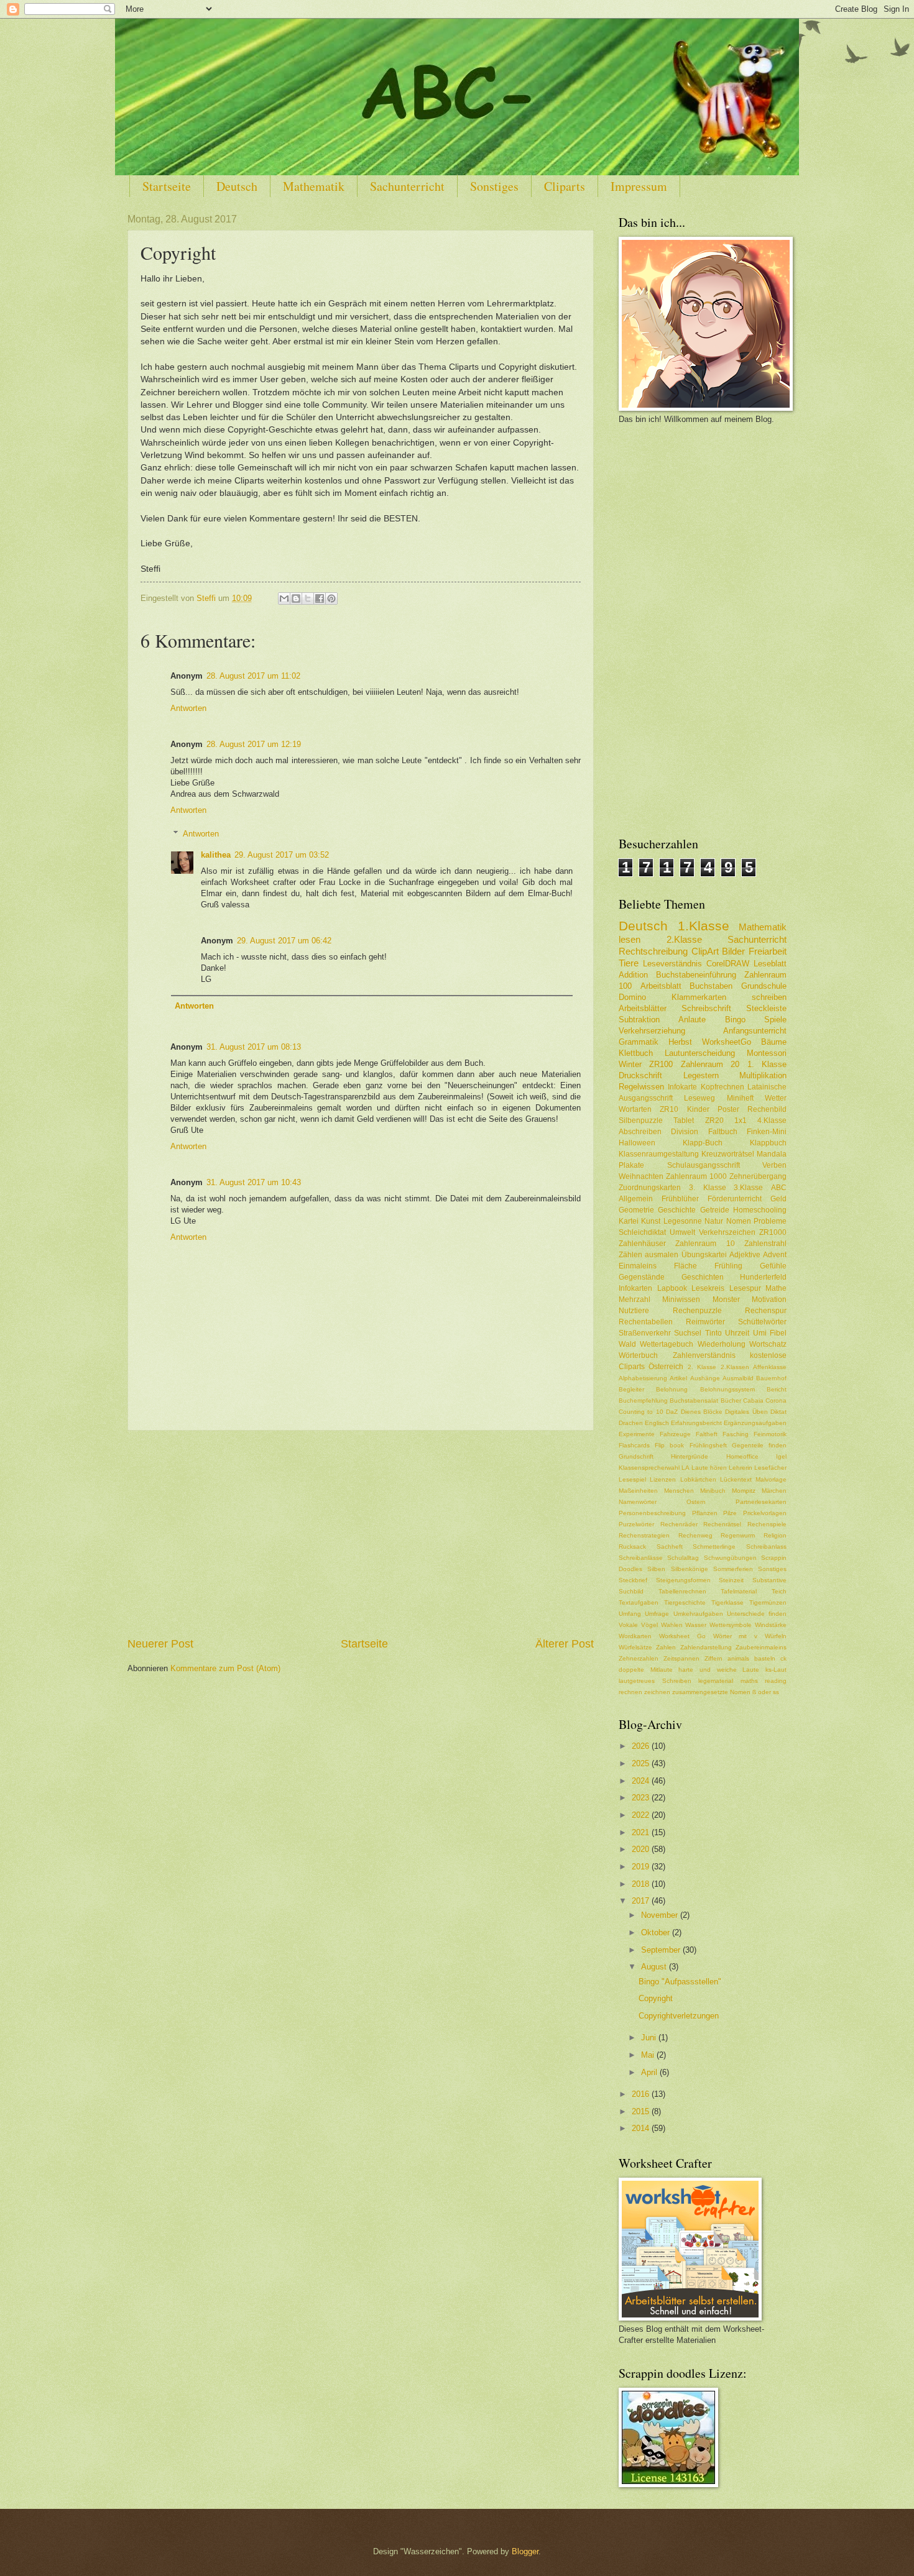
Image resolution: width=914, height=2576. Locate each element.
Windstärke (771, 1625)
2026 (642, 1746)
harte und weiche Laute (719, 1670)
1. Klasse (767, 1064)
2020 (642, 1849)
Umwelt (682, 1232)
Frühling (728, 1266)
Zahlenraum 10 (705, 1244)
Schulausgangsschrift (704, 1165)
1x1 (741, 1121)
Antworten (188, 708)
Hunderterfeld (763, 1277)
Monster (726, 1299)
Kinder (698, 1109)
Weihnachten (641, 1176)
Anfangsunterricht (755, 1031)
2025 (642, 1763)
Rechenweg (695, 1535)
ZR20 (714, 1121)
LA (685, 1468)
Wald (627, 1344)
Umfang (630, 1614)
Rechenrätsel (722, 1524)
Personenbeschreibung (652, 1513)
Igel (781, 1456)
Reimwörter (705, 1322)
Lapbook (672, 1288)
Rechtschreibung (653, 951)
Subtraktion (639, 1020)
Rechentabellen (646, 1322)
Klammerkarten (699, 997)
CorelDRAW (728, 964)
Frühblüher (680, 1199)
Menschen (679, 1491)
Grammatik (639, 1042)
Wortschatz (768, 1344)
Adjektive (745, 1255)
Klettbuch (636, 1053)
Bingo (735, 1020)
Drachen (631, 1423)
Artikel (678, 1378)
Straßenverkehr (645, 1333)
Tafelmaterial (739, 1591)
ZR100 (661, 1064)
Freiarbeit (768, 951)
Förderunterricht (735, 1199)
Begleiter (631, 1389)
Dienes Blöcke (702, 1412)
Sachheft (670, 1547)
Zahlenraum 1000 (696, 1176)
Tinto (713, 1333)
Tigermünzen (768, 1602)
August (655, 1967)
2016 (642, 2094)
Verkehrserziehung (652, 1031)
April (650, 2072)
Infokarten (635, 1288)
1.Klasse (704, 926)
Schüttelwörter (762, 1322)
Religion (775, 1535)
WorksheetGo (727, 1042)
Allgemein (636, 1199)
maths (749, 1681)
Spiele (775, 1020)
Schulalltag (683, 1558)
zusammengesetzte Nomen (711, 1692)
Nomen (739, 1221)
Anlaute (692, 1020)
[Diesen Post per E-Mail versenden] (284, 598)
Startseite (167, 186)
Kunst (651, 1221)
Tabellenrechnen (682, 1591)
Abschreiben (640, 1132)
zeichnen (657, 1692)
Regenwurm (738, 1535)
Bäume (774, 1042)
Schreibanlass (766, 1547)
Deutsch (237, 186)
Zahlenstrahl (765, 1244)
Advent (775, 1255)
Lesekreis (708, 1288)
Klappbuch (768, 1143)
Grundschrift (636, 1456)
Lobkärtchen (698, 1479)
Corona (776, 1400)
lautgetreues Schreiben (655, 1681)
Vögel (649, 1625)
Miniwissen (681, 1299)
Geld (778, 1199)
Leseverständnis (672, 964)
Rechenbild (767, 1109)
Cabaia (753, 1400)
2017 (642, 1901)
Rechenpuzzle (697, 1311)
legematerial (716, 1681)
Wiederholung (722, 1344)
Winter (630, 1064)
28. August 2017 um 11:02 (253, 676)
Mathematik (314, 186)
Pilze (730, 1513)
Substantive (769, 1580)
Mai (649, 2055)
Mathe (776, 1288)
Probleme (770, 1221)
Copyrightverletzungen (679, 2016)
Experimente (637, 1434)
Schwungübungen (730, 1558)
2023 (642, 1798)
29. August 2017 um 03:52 (282, 855)
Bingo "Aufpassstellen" (680, 1982)
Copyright (656, 1998)
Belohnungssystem (727, 1389)
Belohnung (672, 1389)
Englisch (657, 1423)
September (662, 1950)
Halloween (637, 1143)
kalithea (216, 855)
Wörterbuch (638, 1355)
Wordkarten (635, 1636)
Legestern (701, 1075)
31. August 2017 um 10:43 (254, 1182)
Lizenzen (663, 1479)
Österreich (666, 1367)
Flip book (669, 1445)
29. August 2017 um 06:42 (284, 941)
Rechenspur (766, 1311)
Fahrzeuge (675, 1434)
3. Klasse (708, 1188)
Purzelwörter (636, 1524)
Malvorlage (771, 1479)
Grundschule (764, 986)
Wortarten (635, 1109)
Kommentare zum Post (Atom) (225, 1668)
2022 (642, 1815)
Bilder (733, 951)
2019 (642, 1867)
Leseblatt (770, 964)
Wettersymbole (731, 1625)
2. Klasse (702, 1367)
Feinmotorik (770, 1434)
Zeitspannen (681, 1658)
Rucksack (632, 1547)
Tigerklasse (727, 1602)
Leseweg (699, 1098)
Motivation (769, 1299)
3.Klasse (748, 1188)
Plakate (631, 1165)
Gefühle (773, 1266)
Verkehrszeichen (727, 1232)
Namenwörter (638, 1502)
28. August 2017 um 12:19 (254, 744)
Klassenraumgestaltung (659, 1154)
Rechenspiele (767, 1524)
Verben (774, 1165)
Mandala (772, 1154)
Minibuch (713, 1491)
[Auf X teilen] (308, 598)
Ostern (696, 1502)
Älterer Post (565, 1644)
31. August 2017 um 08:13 (254, 1047)
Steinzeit (731, 1580)
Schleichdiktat (642, 1232)
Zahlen (666, 1647)
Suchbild (631, 1591)
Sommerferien (733, 1569)
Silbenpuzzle (641, 1121)
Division (685, 1132)
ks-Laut (776, 1670)
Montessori (767, 1053)
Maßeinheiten (638, 1491)
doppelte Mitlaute (646, 1670)
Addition (633, 975)
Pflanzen (705, 1513)
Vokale (628, 1625)
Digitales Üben (746, 1412)
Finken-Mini (767, 1132)
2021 (642, 1832)
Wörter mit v (736, 1636)
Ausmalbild (738, 1378)
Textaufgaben (639, 1602)
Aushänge (705, 1378)
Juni (650, 2037)
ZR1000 (773, 1232)
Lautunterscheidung (700, 1053)
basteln (765, 1658)
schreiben (769, 997)
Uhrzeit (737, 1333)
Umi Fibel (770, 1333)
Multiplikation (763, 1075)
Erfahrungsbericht (696, 1423)
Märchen (774, 1491)
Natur (714, 1221)
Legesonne (683, 1221)
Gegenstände (642, 1277)
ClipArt (705, 951)
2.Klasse (684, 939)
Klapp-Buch (703, 1143)
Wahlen (672, 1625)
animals (738, 1658)
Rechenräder (679, 1524)
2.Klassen (735, 1367)
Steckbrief (633, 1580)
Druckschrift (640, 1075)
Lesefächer (770, 1468)
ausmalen (662, 1255)
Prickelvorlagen (765, 1513)
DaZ (672, 1412)
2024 (642, 1781)
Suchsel (688, 1333)
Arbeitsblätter (643, 1008)
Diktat (778, 1412)
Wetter (776, 1098)
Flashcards (634, 1445)
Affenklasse (770, 1367)
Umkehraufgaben (698, 1614)
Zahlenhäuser (642, 1244)
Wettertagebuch (667, 1344)
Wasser (696, 1625)
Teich (779, 1591)
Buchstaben (711, 986)
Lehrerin (741, 1468)
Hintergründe (690, 1456)
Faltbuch (723, 1132)
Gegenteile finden (759, 1445)
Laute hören (709, 1468)
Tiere (629, 963)
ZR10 (669, 1109)
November (661, 1915)
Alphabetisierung (643, 1378)
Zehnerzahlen (639, 1658)
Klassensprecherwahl (649, 1468)
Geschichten (703, 1277)
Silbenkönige (690, 1569)
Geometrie (636, 1210)
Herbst (680, 1042)
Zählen (630, 1255)
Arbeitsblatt (661, 986)
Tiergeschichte (685, 1602)
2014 (642, 2128)
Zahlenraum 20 (710, 1064)
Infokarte (682, 1087)
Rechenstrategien (644, 1535)
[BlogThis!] (296, 598)
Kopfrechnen (722, 1087)
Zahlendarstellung (706, 1647)
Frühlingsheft (708, 1445)
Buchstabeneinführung (696, 975)
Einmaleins (638, 1266)
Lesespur (745, 1288)
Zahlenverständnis (704, 1355)
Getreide (715, 1210)
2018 (642, 1884)
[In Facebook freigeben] (320, 598)
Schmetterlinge (714, 1547)
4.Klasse (772, 1121)
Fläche (685, 1266)
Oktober (657, 1932)
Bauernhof (771, 1378)
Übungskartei (704, 1255)
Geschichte (677, 1210)
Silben (656, 1569)
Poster (728, 1109)
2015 (642, 2111)
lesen (630, 939)
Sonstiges (494, 186)
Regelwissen (641, 1087)
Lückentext (736, 1479)
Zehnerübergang (758, 1176)
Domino (632, 997)
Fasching (736, 1434)
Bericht (777, 1389)
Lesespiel (632, 1479)
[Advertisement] (361, 1533)
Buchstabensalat (694, 1400)
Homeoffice (742, 1456)
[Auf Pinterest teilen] (331, 598)
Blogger (525, 2551)
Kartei (629, 1221)
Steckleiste (766, 1008)
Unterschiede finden (757, 1614)
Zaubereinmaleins (761, 1647)
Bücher (731, 1400)
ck (783, 1658)
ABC (779, 1188)
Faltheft (707, 1434)
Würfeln (776, 1636)
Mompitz (744, 1491)
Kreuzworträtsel (728, 1154)
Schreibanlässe (641, 1558)
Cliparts (565, 186)
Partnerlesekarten (761, 1502)
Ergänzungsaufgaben (755, 1423)
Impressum (639, 186)
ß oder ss (766, 1692)
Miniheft (740, 1098)
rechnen (630, 1692)
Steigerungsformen (683, 1580)
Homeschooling (760, 1210)
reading (776, 1681)
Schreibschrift (706, 1008)
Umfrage (657, 1614)
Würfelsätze (635, 1647)
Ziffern (713, 1658)
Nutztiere (634, 1311)
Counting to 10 (641, 1412)
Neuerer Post (160, 1644)
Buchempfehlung (643, 1400)
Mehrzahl (635, 1299)
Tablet (684, 1121)
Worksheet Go (682, 1636)
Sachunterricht (407, 186)
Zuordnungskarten (650, 1188)
